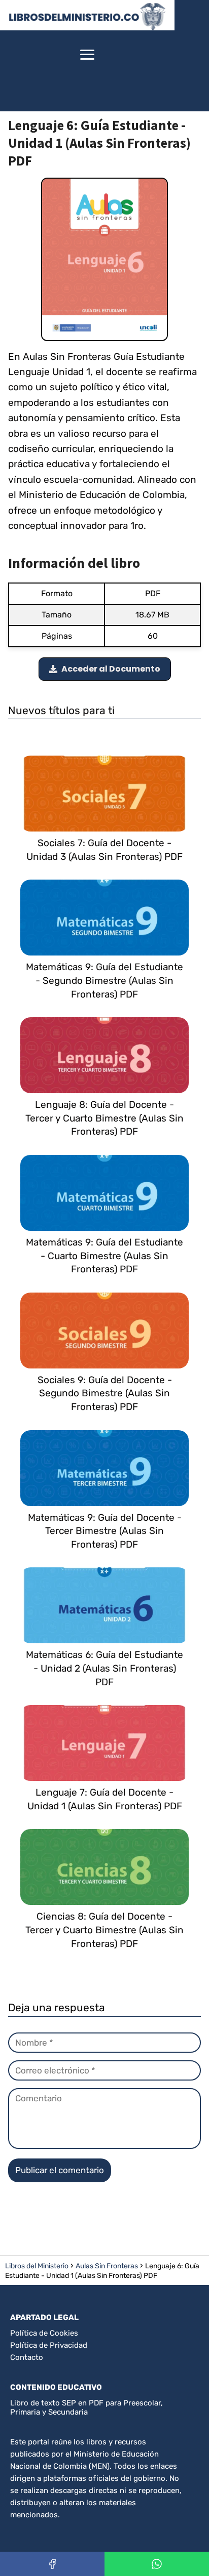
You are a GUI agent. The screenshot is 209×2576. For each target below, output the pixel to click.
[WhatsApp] (157, 2564)
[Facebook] (52, 2564)
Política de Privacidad (49, 2345)
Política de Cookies (44, 2333)
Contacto (27, 2357)
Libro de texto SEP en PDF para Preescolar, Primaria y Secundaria (86, 2407)
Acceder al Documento (111, 669)
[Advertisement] (157, 56)
